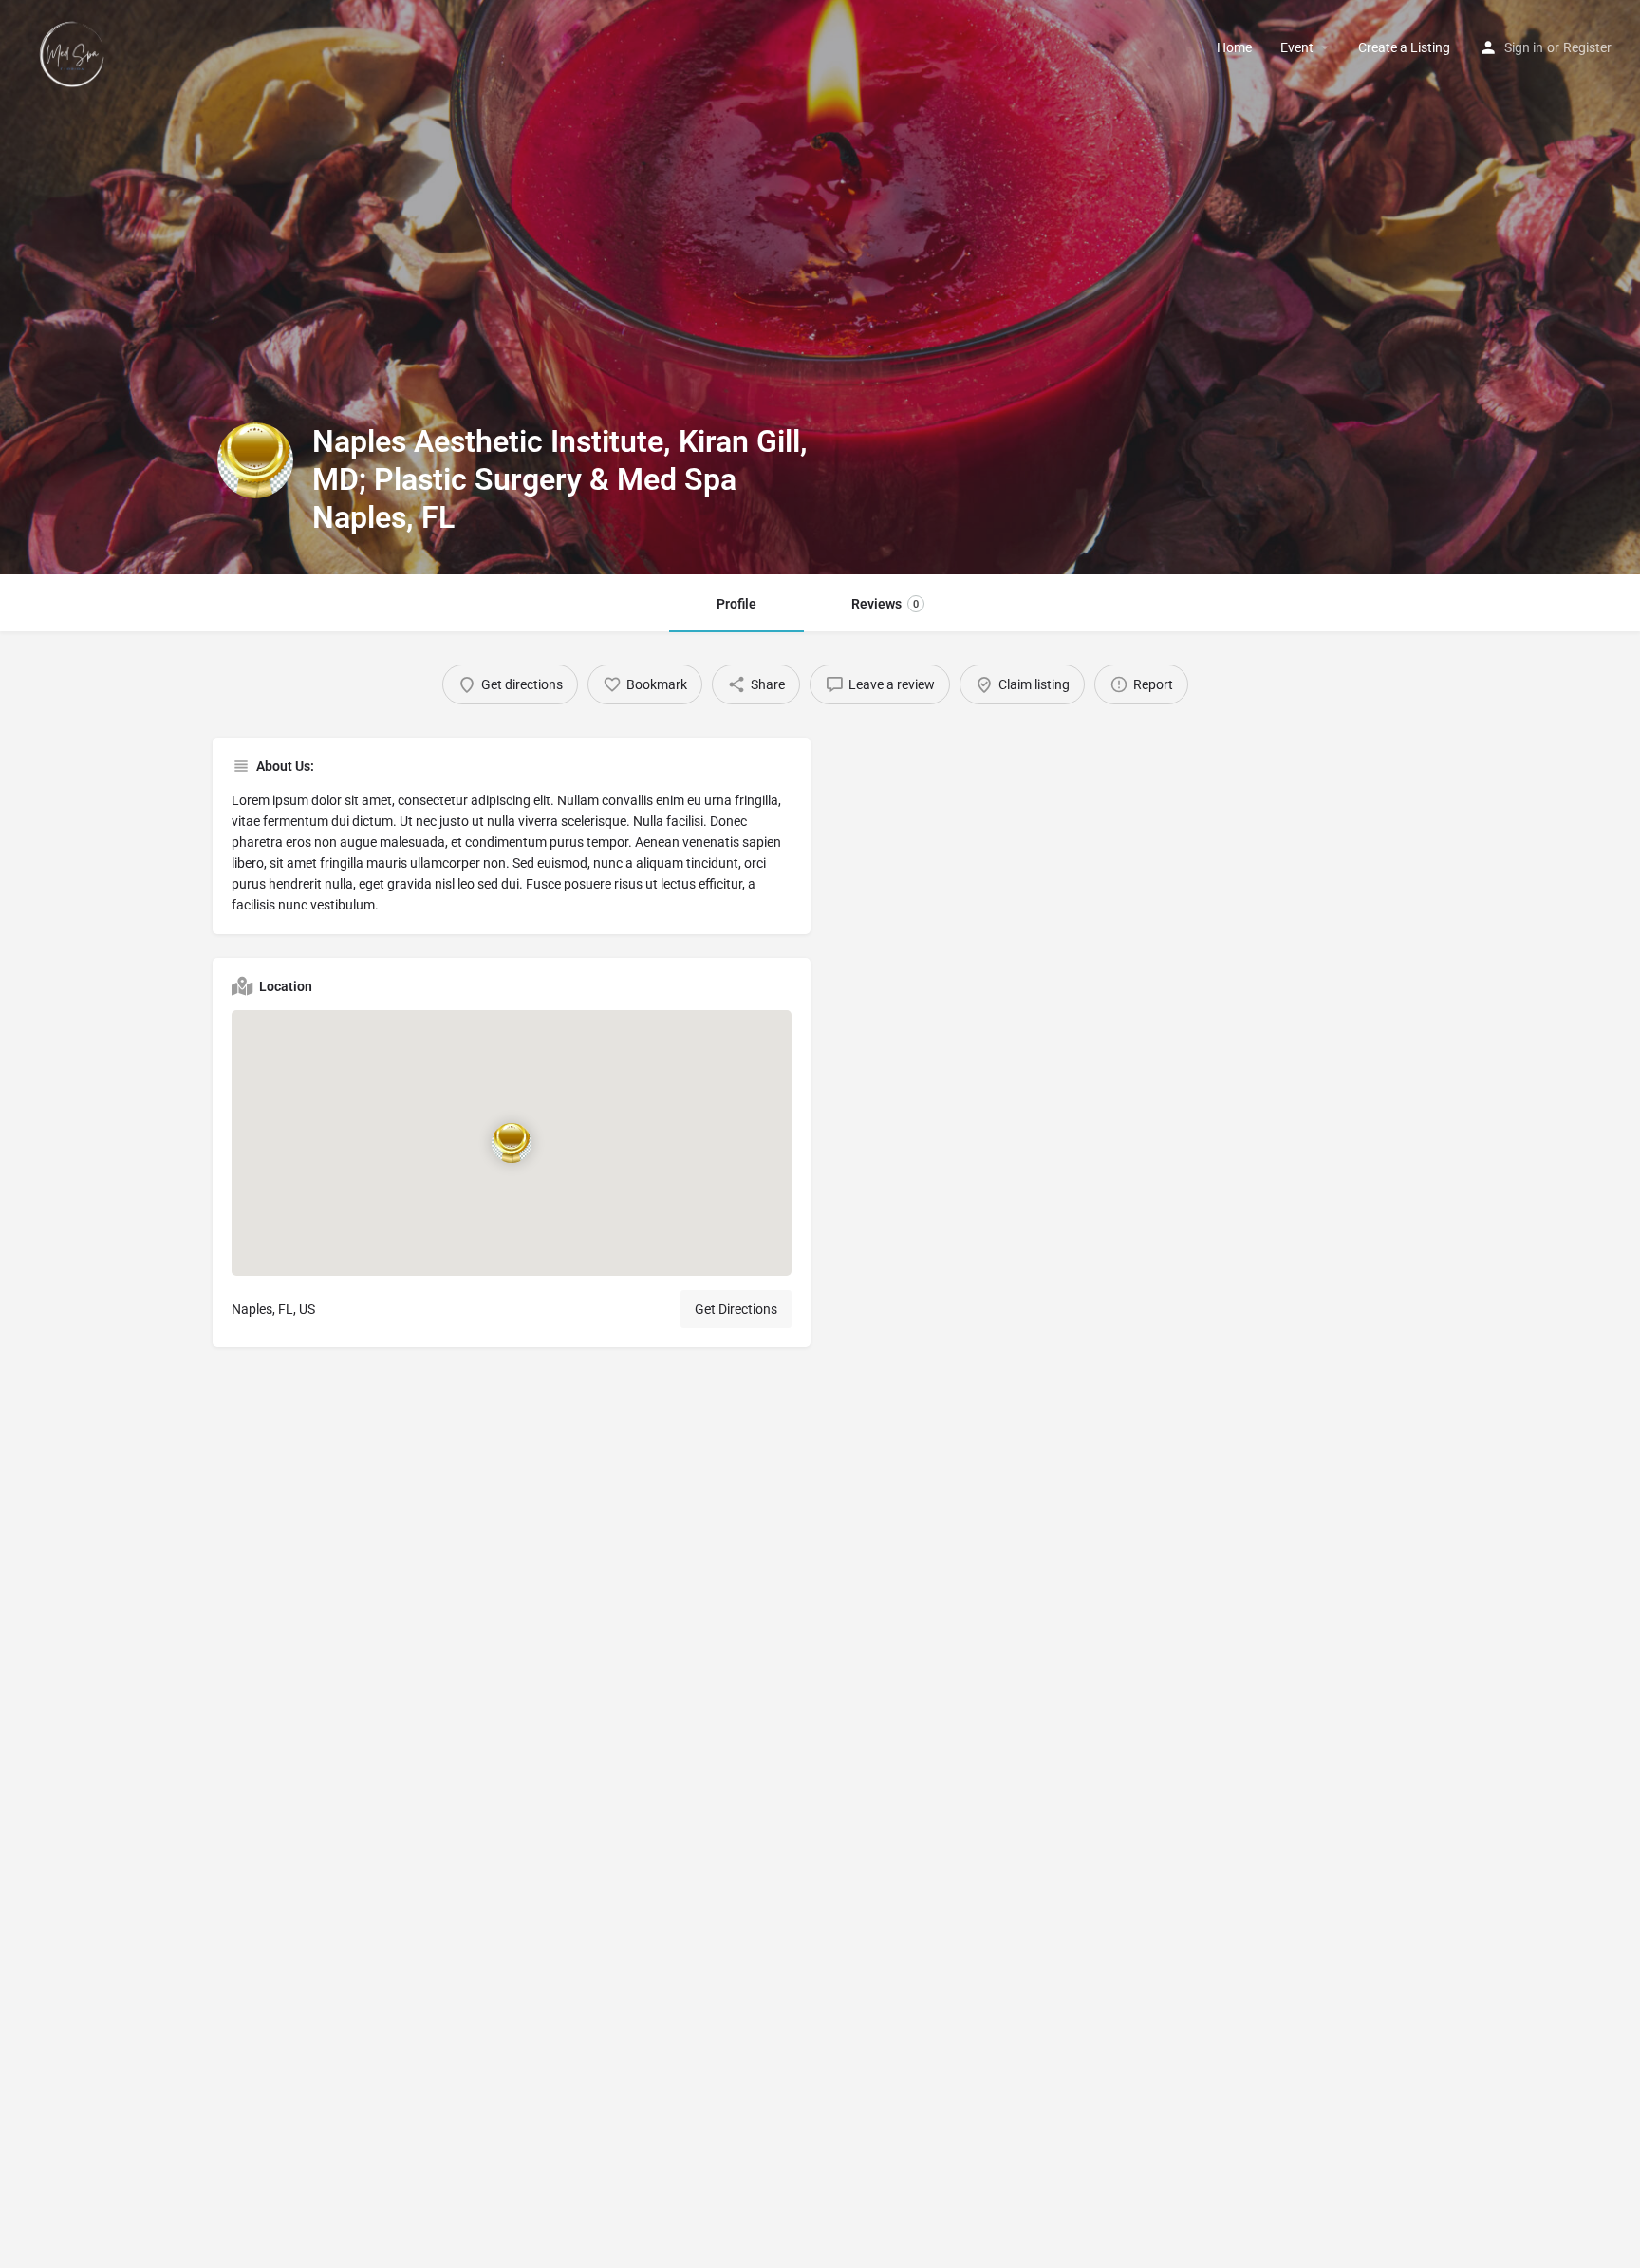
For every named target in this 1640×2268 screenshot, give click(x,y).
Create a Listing (1404, 47)
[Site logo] (75, 47)
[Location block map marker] (512, 1142)
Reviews (885, 604)
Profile (736, 604)
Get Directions (736, 1309)
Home (1234, 47)
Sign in (1524, 47)
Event (1297, 47)
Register (1587, 47)
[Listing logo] (255, 460)
